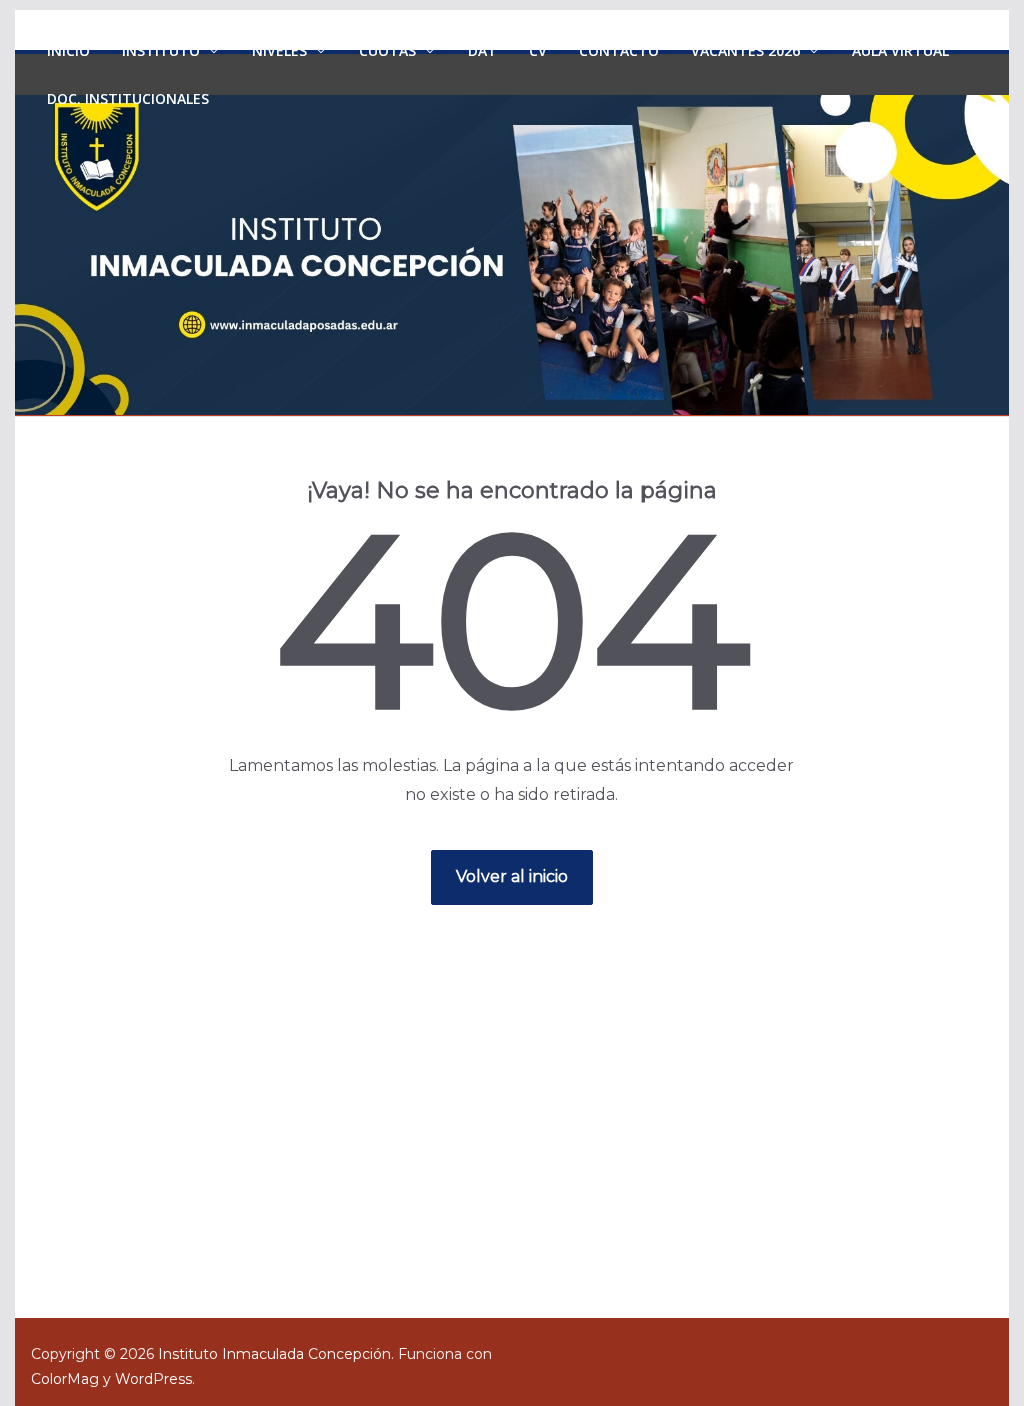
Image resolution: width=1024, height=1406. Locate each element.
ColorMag (65, 1379)
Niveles (279, 50)
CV (538, 50)
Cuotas (387, 50)
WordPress (153, 1379)
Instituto (161, 50)
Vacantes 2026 (745, 50)
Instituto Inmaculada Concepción (274, 1354)
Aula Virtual (900, 50)
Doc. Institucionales (128, 98)
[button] (210, 51)
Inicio (68, 50)
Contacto (619, 50)
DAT (482, 50)
